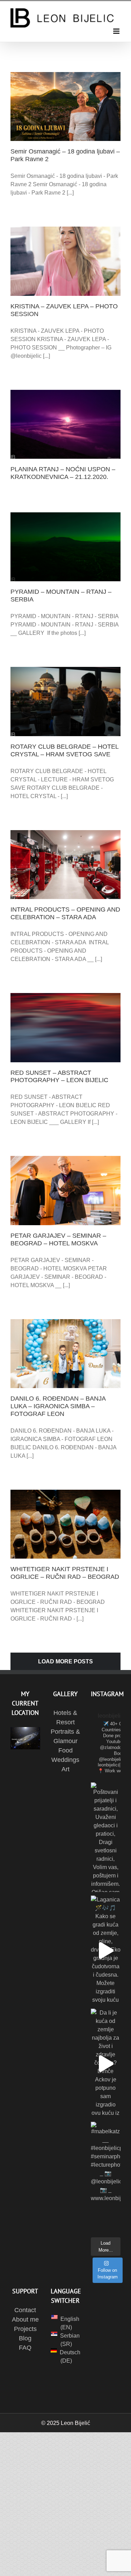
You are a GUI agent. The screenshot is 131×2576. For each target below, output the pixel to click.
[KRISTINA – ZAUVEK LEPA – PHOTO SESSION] (65, 261)
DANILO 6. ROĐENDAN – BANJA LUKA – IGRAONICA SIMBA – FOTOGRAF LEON (58, 1406)
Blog (25, 2338)
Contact (25, 2310)
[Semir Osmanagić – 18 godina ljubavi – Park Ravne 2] (65, 107)
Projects (25, 2329)
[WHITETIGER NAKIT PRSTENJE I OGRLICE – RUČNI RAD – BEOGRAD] (65, 1524)
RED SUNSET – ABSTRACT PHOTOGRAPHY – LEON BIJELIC (59, 1077)
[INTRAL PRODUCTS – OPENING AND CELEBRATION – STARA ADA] (65, 865)
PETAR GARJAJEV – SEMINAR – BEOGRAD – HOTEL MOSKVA (58, 1239)
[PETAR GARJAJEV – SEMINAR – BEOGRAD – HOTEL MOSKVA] (65, 1190)
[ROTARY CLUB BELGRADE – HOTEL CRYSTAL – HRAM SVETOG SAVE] (65, 701)
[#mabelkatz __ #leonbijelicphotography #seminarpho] (106, 2177)
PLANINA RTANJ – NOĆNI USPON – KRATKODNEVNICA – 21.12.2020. (63, 473)
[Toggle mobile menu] (117, 31)
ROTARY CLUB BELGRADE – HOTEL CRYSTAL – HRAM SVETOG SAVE (64, 750)
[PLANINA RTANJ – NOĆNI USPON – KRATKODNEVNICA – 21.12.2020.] (65, 424)
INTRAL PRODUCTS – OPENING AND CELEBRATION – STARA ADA (65, 913)
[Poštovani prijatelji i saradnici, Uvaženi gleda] (106, 1837)
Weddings (65, 1760)
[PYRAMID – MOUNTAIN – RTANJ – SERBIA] (65, 547)
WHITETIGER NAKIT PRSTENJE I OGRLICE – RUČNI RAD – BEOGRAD (65, 1573)
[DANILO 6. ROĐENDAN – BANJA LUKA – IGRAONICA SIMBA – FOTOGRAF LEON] (65, 1354)
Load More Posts (65, 1661)
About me (25, 2319)
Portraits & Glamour (65, 1736)
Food (65, 1750)
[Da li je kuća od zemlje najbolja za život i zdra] (106, 2063)
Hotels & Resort (65, 1718)
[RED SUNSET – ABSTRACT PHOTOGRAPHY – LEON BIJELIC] (65, 1027)
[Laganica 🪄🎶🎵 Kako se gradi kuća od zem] (106, 1950)
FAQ (25, 2348)
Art (65, 1769)
